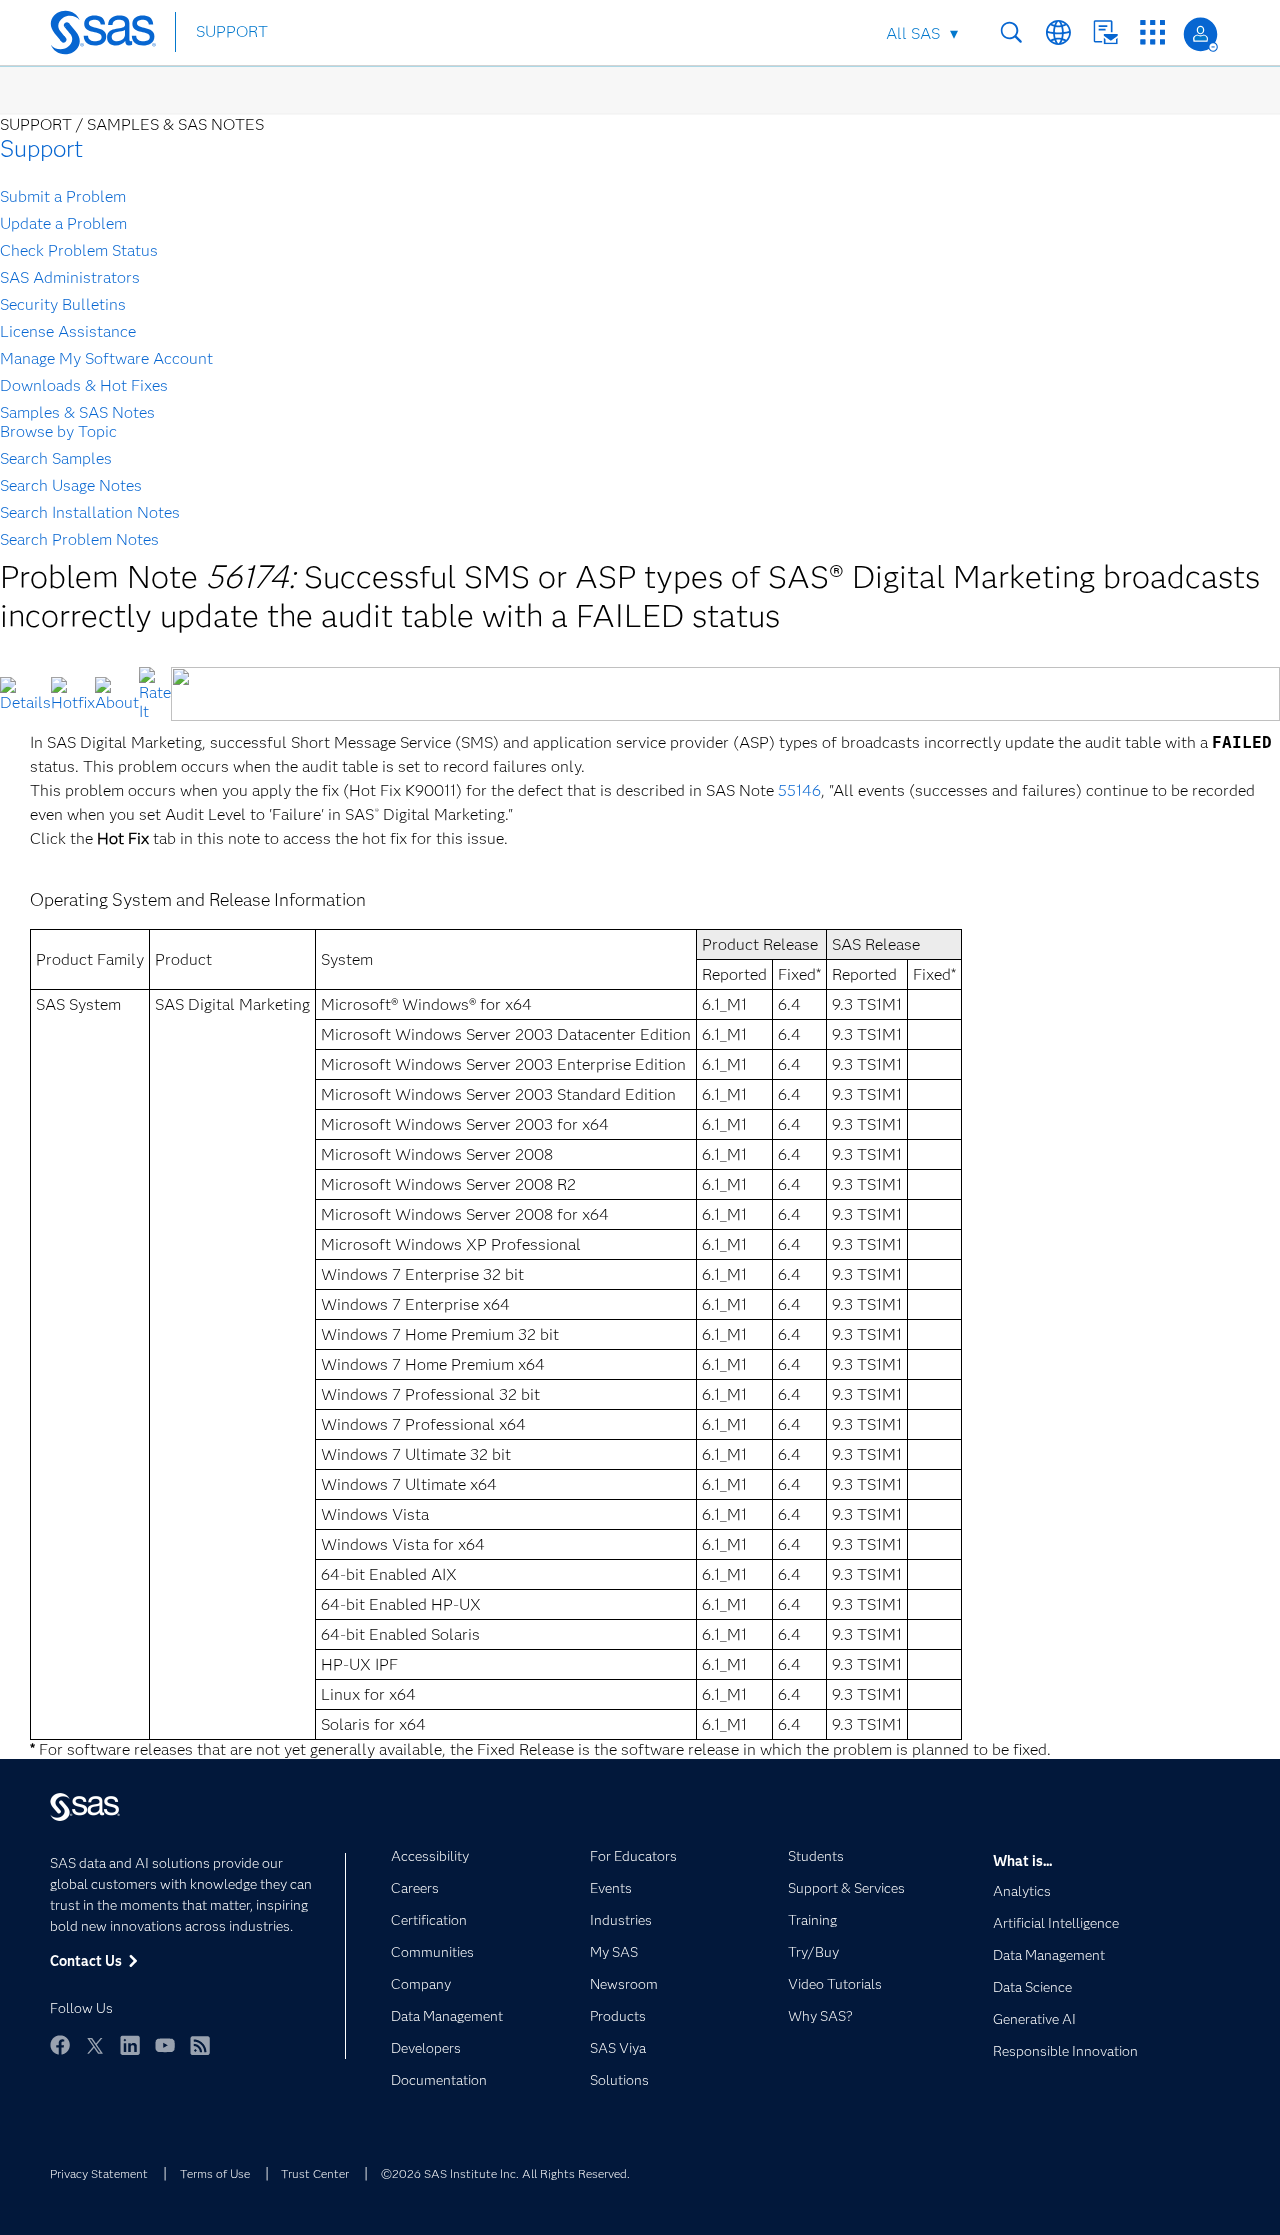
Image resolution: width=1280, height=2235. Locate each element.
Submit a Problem (63, 196)
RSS (200, 2045)
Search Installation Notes (90, 512)
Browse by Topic (58, 431)
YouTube (165, 2045)
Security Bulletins (63, 304)
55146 (799, 790)
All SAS (913, 33)
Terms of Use (215, 2173)
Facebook (60, 2045)
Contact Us (1105, 32)
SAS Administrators (70, 277)
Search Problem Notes (79, 539)
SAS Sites (1152, 32)
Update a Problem (63, 223)
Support (41, 148)
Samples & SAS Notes (77, 412)
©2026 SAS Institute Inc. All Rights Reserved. (505, 2173)
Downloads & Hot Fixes (84, 385)
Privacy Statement (99, 2173)
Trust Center (315, 2173)
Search (1011, 32)
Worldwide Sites (1058, 32)
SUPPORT (232, 31)
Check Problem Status (79, 250)
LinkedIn (130, 2045)
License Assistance (68, 331)
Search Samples (56, 458)
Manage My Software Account (106, 358)
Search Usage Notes (71, 485)
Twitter (95, 2045)
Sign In (1200, 34)
